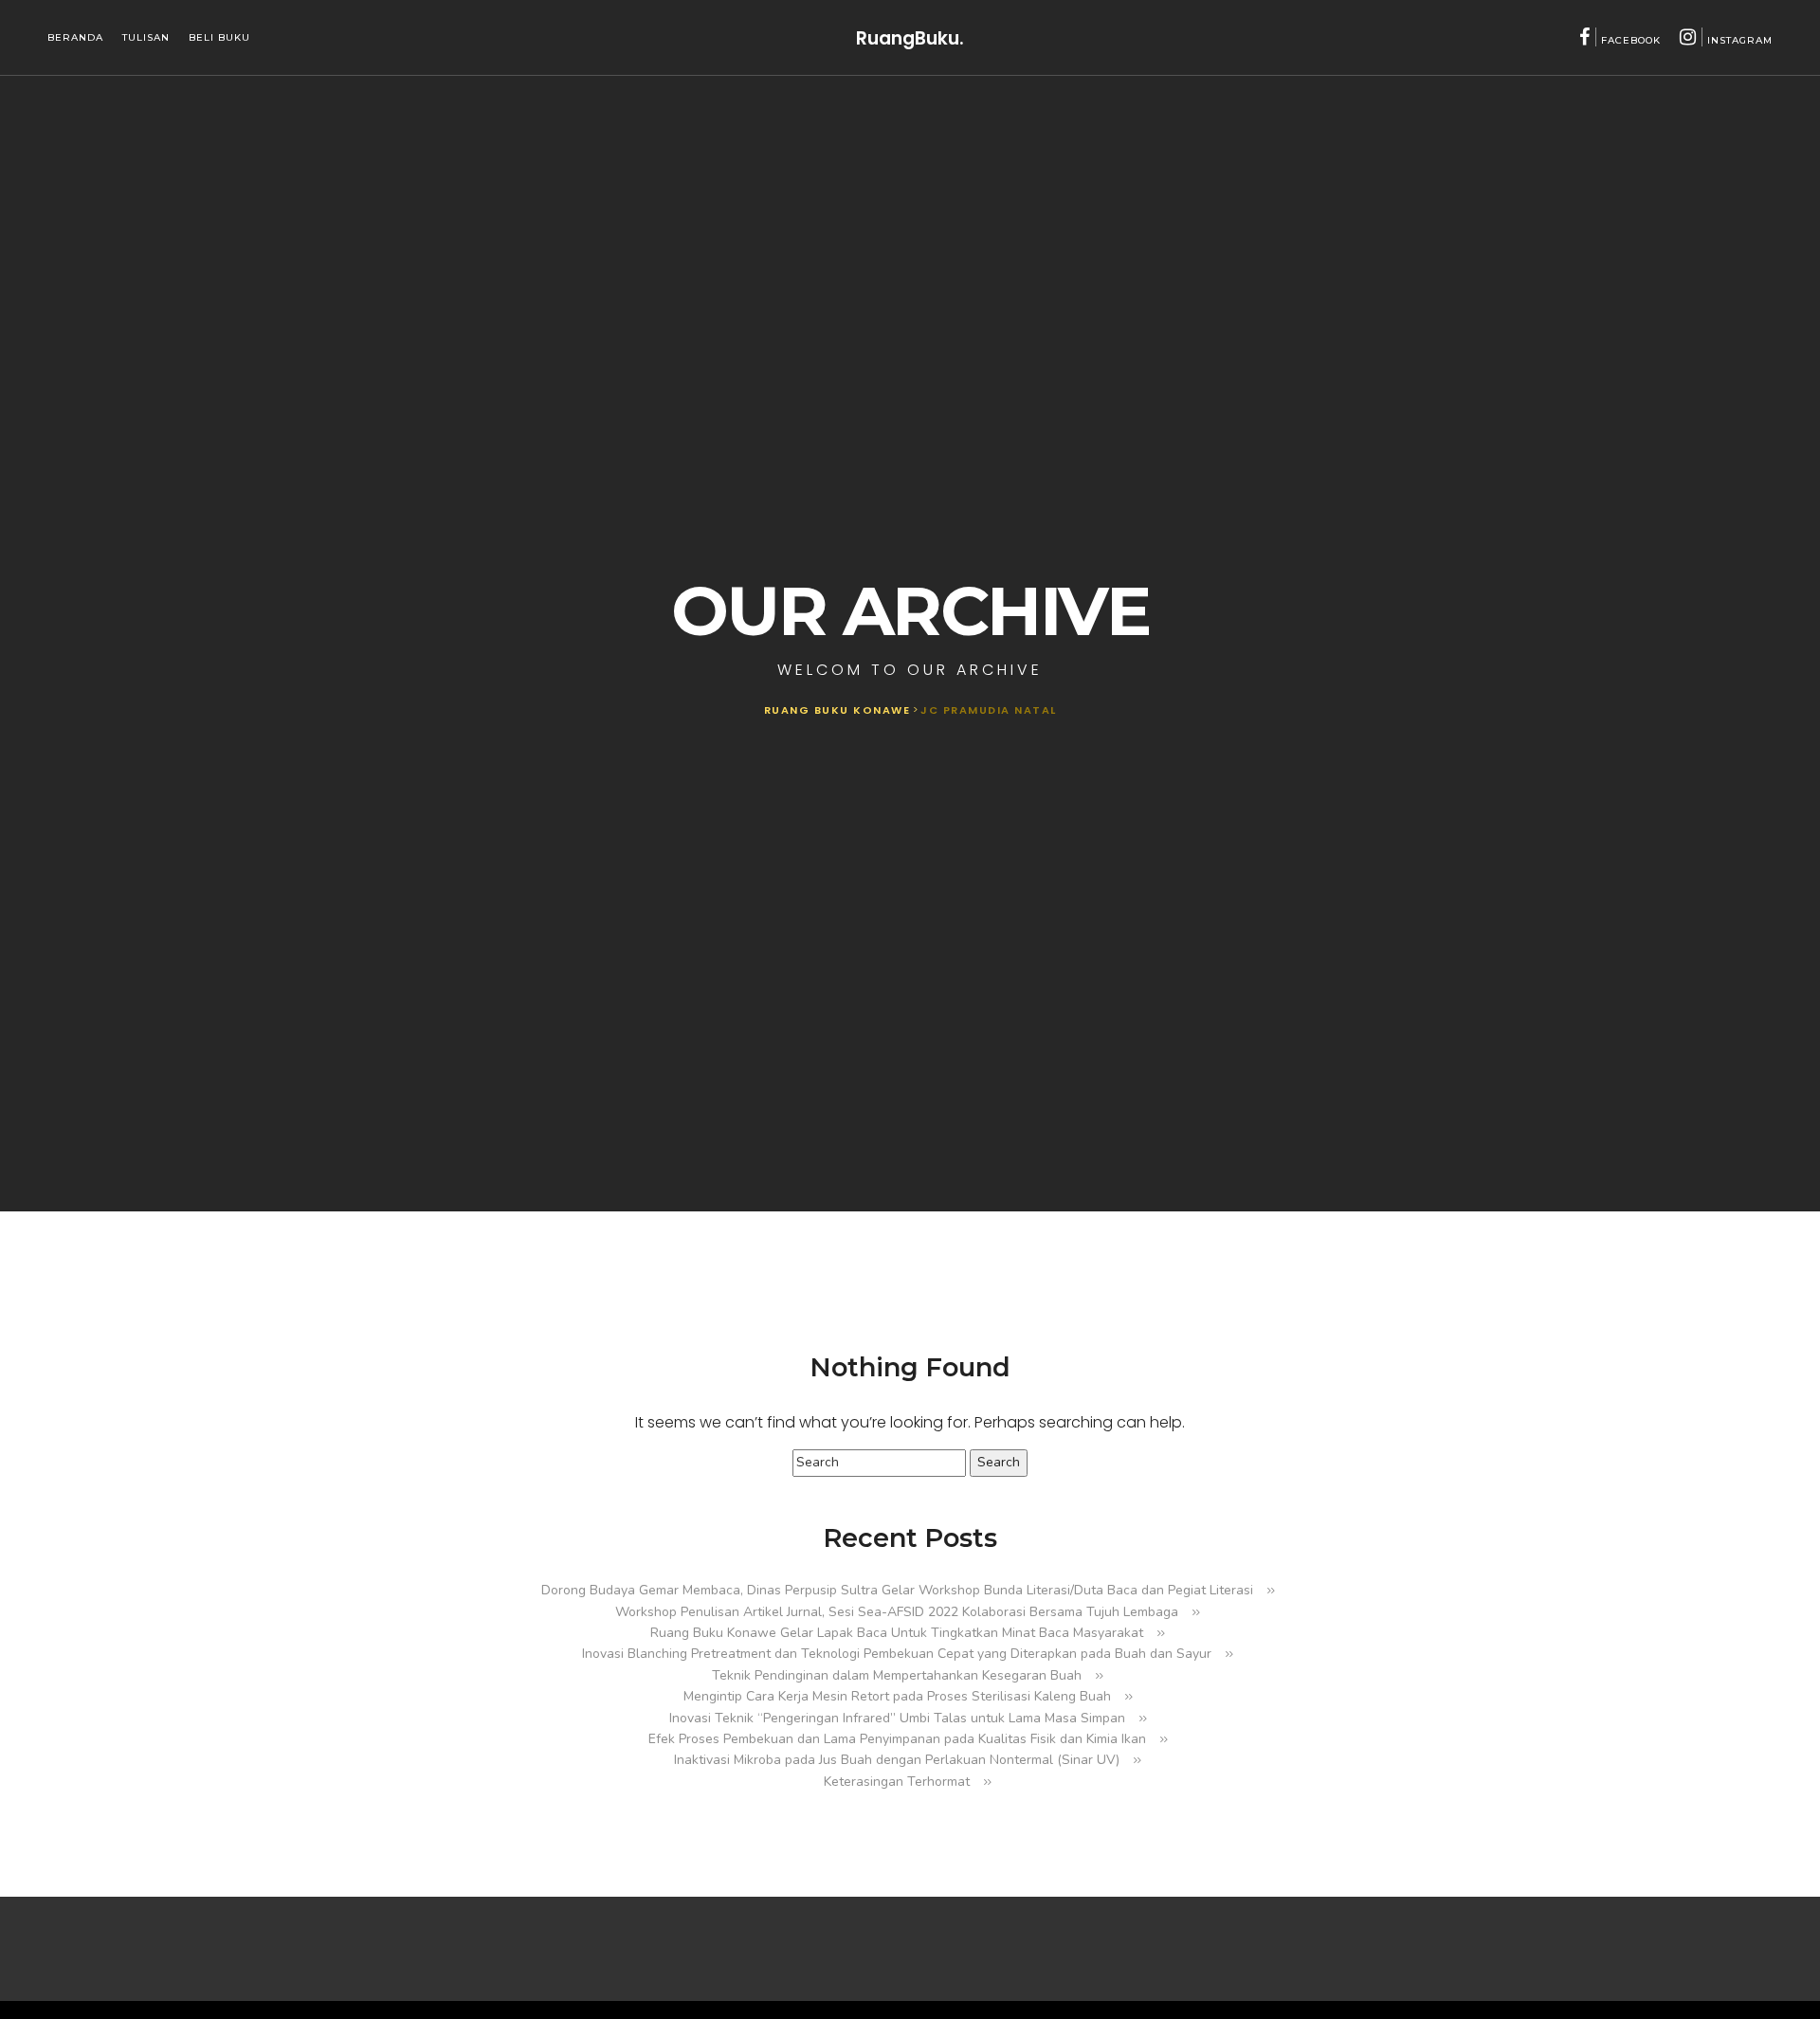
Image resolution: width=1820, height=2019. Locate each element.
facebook (1631, 40)
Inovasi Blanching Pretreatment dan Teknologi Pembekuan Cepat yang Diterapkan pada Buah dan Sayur (897, 1654)
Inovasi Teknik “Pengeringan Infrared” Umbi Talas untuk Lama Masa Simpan (897, 1718)
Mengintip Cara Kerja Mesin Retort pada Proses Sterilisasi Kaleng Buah (897, 1696)
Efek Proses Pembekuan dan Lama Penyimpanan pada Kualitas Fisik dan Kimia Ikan (897, 1739)
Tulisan (146, 37)
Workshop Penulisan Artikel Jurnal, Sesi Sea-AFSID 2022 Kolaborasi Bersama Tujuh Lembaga (897, 1612)
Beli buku (219, 37)
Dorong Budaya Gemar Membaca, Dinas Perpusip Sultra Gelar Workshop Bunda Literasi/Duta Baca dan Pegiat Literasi (897, 1590)
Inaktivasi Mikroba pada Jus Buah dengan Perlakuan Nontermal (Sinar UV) (897, 1760)
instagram (1740, 40)
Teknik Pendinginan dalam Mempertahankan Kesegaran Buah (897, 1675)
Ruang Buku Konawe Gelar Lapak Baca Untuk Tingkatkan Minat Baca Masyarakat (897, 1633)
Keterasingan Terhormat (897, 1782)
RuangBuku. (910, 37)
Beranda (75, 37)
